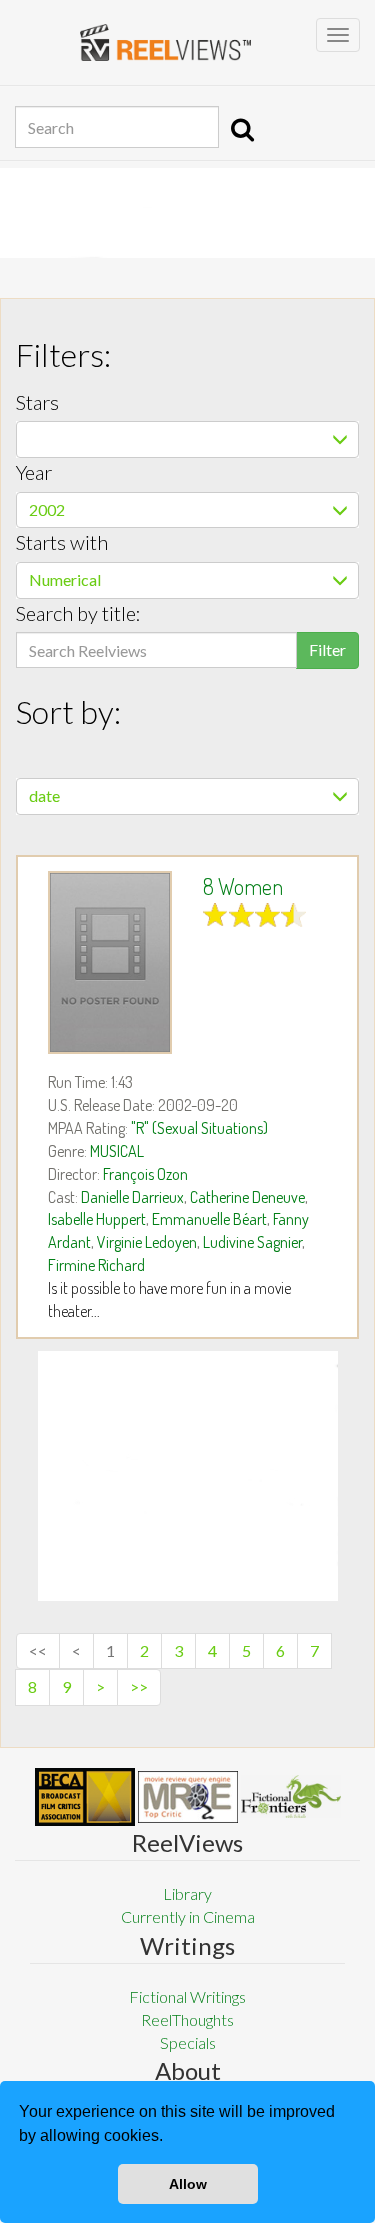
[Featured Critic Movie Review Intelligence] (85, 1797)
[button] (170, 2138)
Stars (37, 402)
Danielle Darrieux (132, 1197)
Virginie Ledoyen (147, 1242)
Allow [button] (188, 2184)
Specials (188, 2042)
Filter (327, 649)
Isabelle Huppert (97, 1219)
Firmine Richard (96, 1265)
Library (187, 1893)
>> (139, 1686)
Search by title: (78, 613)
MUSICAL (117, 1151)
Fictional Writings (187, 1996)
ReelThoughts (187, 2019)
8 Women (243, 886)
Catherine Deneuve (247, 1197)
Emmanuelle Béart (209, 1219)
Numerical (65, 579)
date (44, 795)
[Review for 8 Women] (110, 962)
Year (34, 472)
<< (38, 1650)
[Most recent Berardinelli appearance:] (291, 1796)
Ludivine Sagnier (252, 1242)
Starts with (62, 542)
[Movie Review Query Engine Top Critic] (188, 1797)
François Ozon (145, 1174)
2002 (47, 509)
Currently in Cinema (188, 1916)
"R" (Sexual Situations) (199, 1128)
